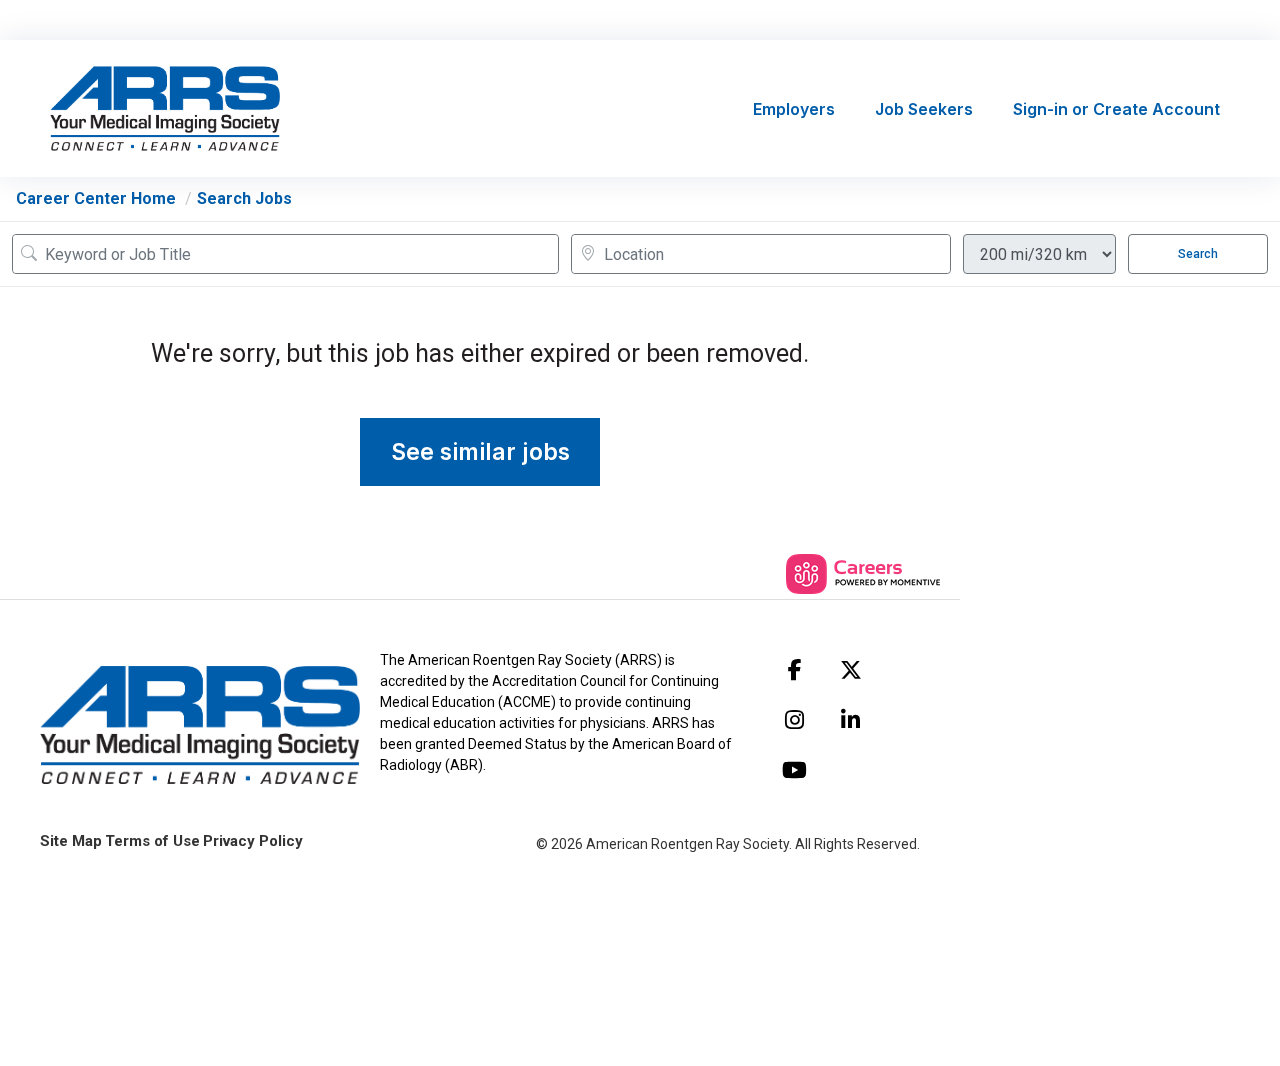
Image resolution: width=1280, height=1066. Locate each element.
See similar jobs (480, 452)
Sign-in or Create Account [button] (1116, 109)
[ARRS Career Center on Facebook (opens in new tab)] (795, 670)
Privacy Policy (253, 841)
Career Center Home (96, 198)
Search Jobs (244, 198)
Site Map (71, 841)
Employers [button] (794, 109)
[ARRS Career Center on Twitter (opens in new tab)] (851, 670)
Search (1198, 254)
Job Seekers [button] (924, 109)
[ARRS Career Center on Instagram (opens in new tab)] (795, 720)
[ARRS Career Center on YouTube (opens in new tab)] (795, 770)
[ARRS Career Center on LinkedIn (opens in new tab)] (851, 720)
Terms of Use (152, 841)
